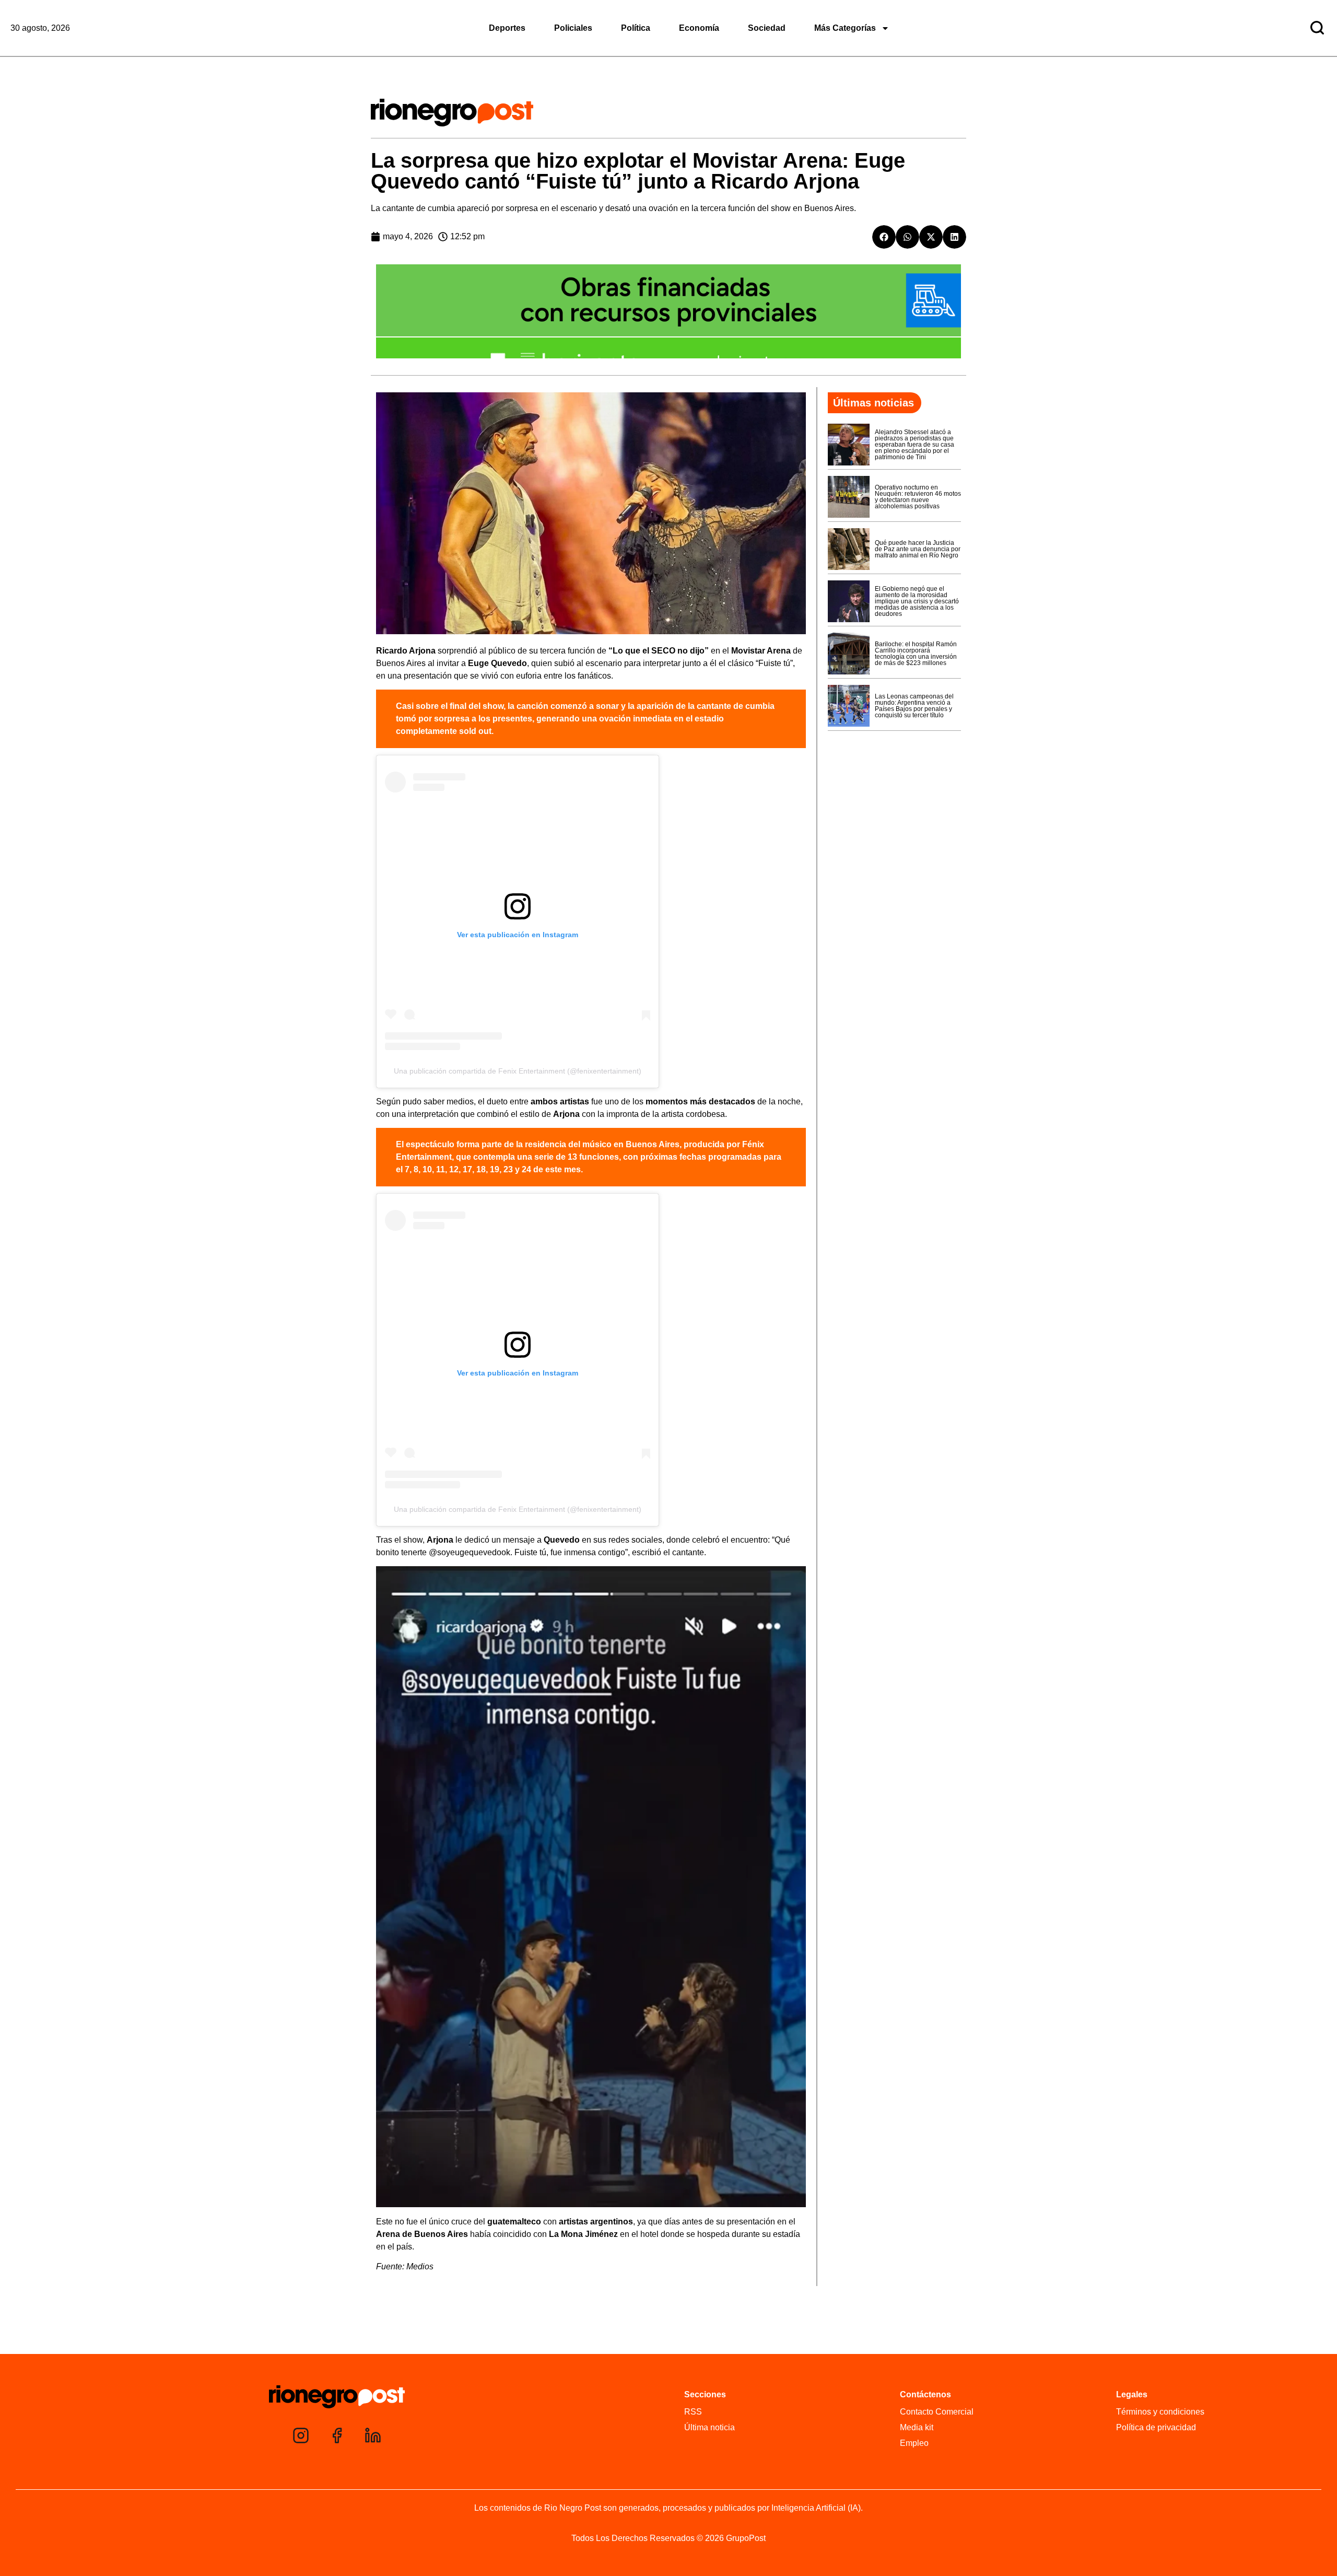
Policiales (573, 28)
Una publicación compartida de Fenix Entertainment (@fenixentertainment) (518, 1071)
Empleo (914, 2443)
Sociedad (767, 28)
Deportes (507, 28)
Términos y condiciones (1160, 2412)
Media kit (917, 2427)
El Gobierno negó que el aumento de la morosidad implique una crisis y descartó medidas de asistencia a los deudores (917, 601)
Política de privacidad (1156, 2427)
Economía (699, 28)
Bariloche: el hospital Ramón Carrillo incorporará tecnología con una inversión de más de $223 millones (916, 654)
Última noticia (709, 2427)
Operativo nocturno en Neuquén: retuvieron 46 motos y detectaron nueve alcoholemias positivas (918, 497)
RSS (693, 2412)
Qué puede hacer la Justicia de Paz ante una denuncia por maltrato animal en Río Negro (918, 549)
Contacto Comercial (937, 2412)
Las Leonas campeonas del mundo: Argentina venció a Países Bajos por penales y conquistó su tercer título (914, 706)
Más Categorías (845, 28)
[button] (884, 237)
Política (636, 28)
